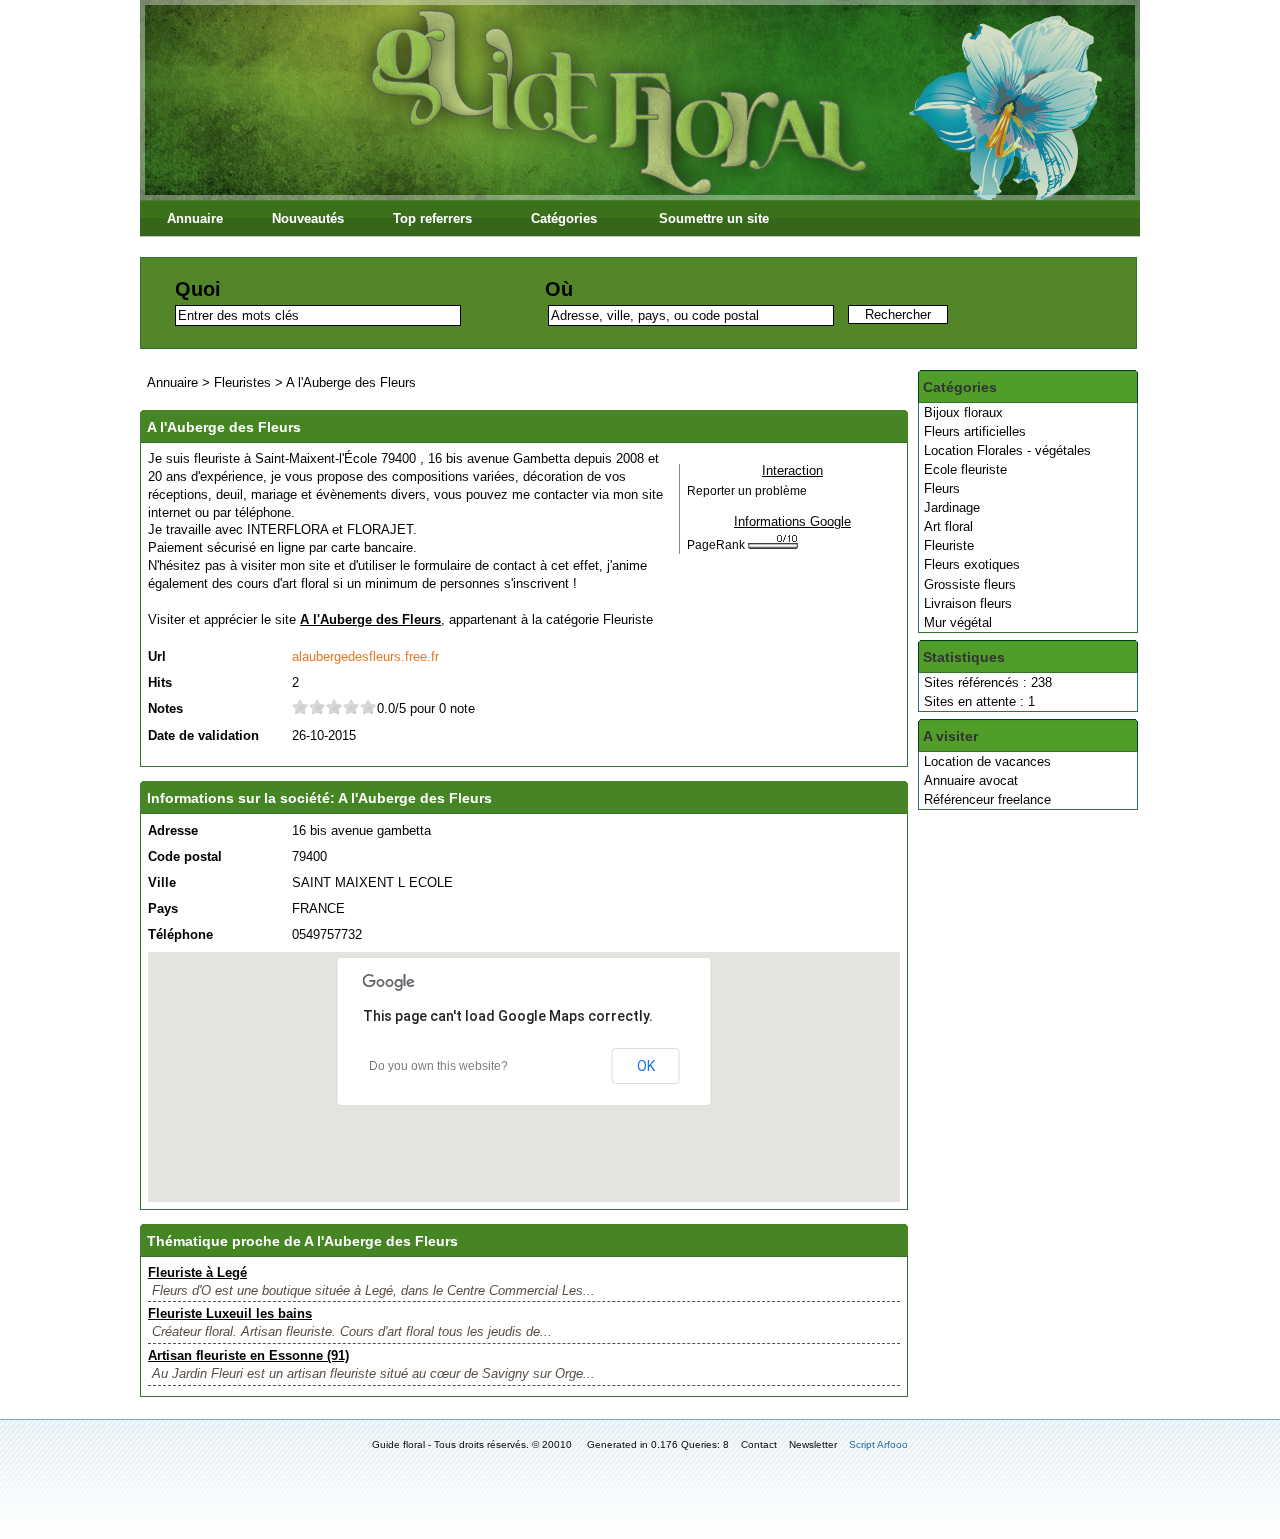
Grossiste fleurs (970, 584)
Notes (165, 708)
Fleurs (942, 488)
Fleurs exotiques (972, 564)
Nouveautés (308, 218)
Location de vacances (987, 761)
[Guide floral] (640, 195)
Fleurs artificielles (975, 431)
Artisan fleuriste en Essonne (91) (248, 1355)
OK (646, 1066)
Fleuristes (242, 382)
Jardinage (952, 507)
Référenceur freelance (987, 799)
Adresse (173, 830)
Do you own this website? (438, 1066)
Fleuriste (949, 545)
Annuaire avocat (971, 780)
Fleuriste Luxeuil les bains (230, 1313)
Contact (759, 1444)
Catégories (564, 218)
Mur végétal (958, 622)
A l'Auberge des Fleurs (351, 382)
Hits (160, 682)
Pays (163, 908)
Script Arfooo (878, 1444)
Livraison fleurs (968, 603)
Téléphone (180, 934)
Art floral (948, 526)
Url (157, 656)
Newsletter (813, 1444)
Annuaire (195, 218)
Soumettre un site (714, 218)
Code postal (185, 856)
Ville (162, 882)
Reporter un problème (747, 491)
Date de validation (203, 735)
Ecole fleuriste (965, 469)
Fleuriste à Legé (197, 1272)
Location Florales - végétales (1007, 450)
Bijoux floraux (963, 412)
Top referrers (432, 218)
